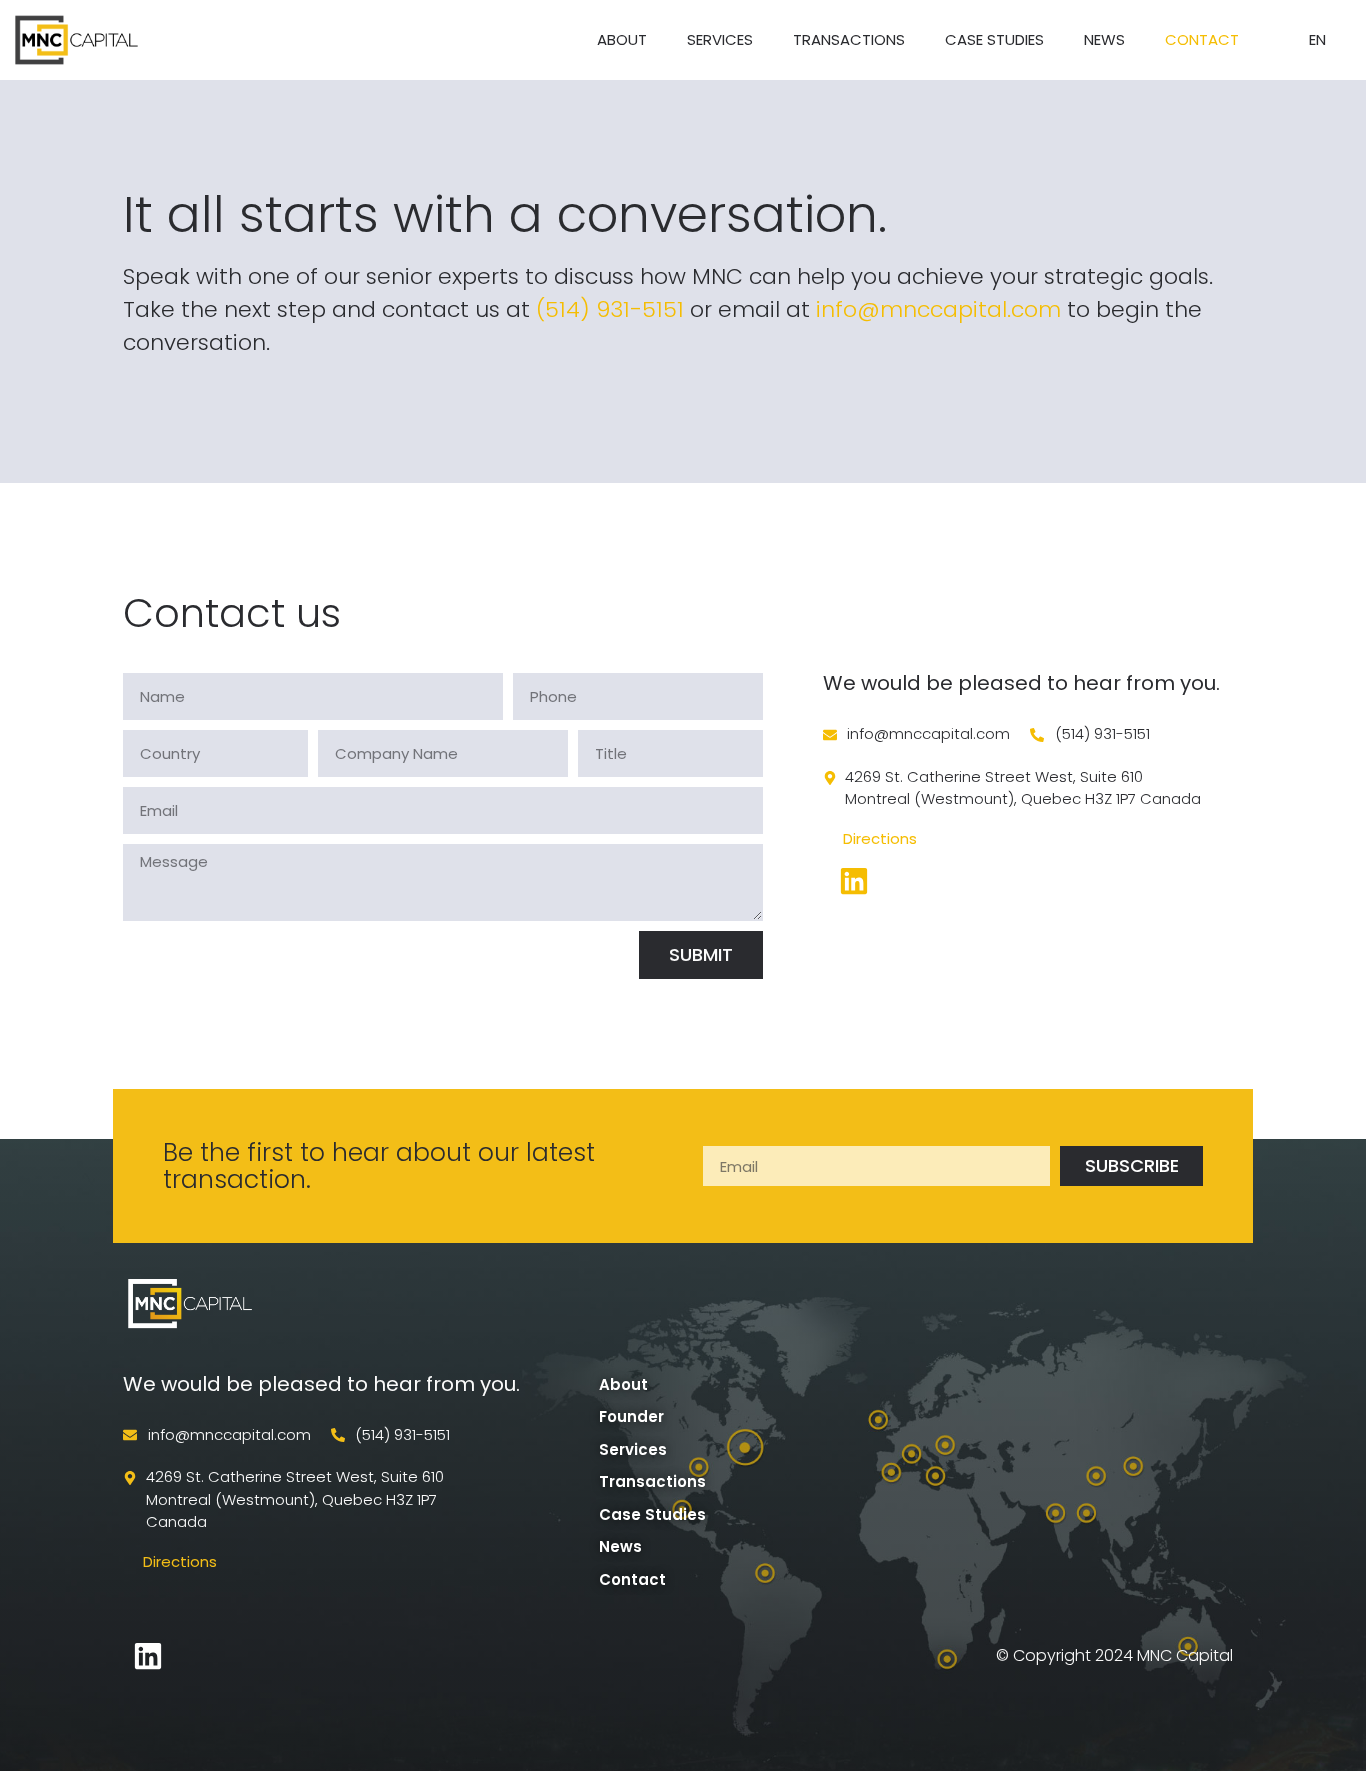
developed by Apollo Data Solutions (322, 1655)
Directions (880, 838)
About (622, 39)
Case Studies (994, 39)
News (1104, 39)
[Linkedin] (148, 1656)
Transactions (849, 39)
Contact (1202, 39)
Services (720, 39)
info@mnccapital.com (938, 309)
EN (1317, 39)
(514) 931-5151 (610, 309)
